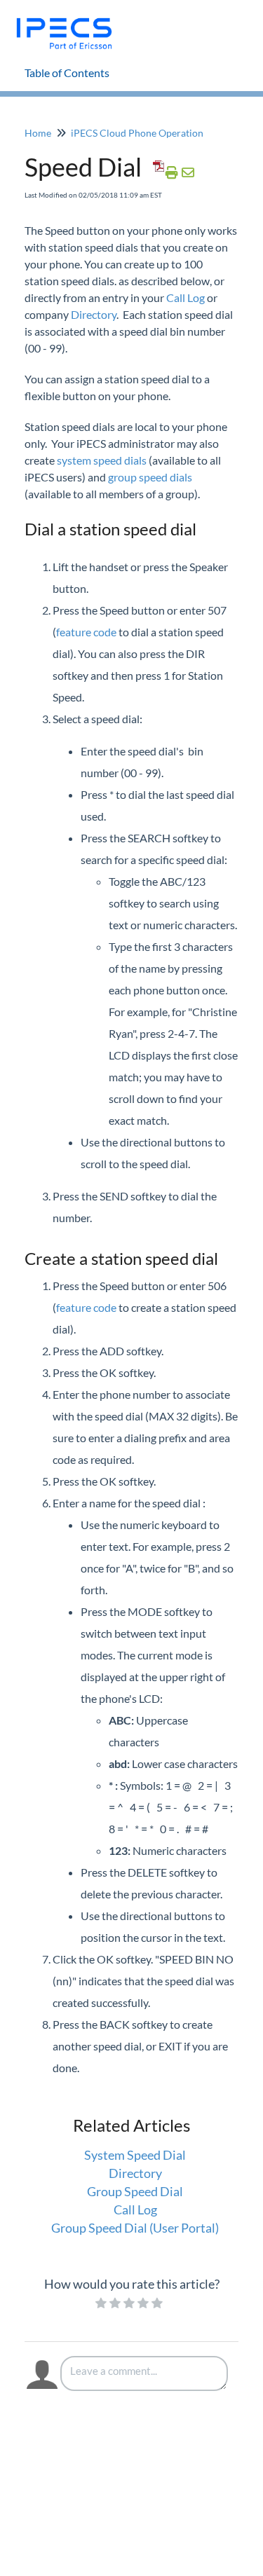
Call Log (186, 297)
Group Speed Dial (135, 2191)
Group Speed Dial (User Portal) (135, 2228)
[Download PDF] (156, 172)
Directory (94, 314)
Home (38, 133)
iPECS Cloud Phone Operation (137, 133)
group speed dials (150, 477)
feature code (86, 632)
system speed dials (102, 460)
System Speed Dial (135, 2155)
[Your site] (69, 19)
